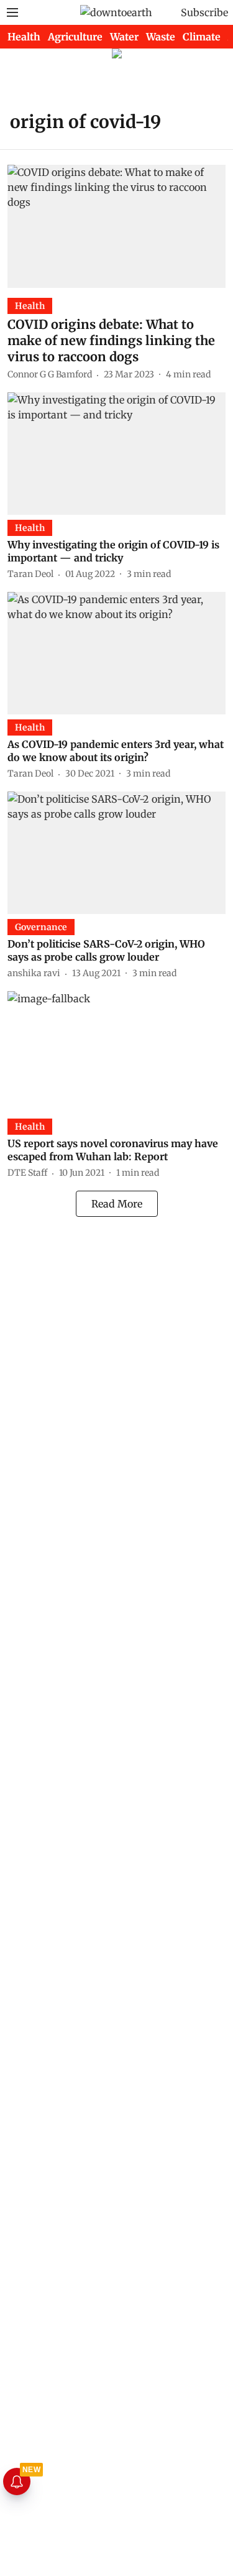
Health (24, 37)
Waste (161, 37)
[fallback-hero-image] (116, 226)
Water (124, 37)
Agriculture (75, 37)
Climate (202, 37)
